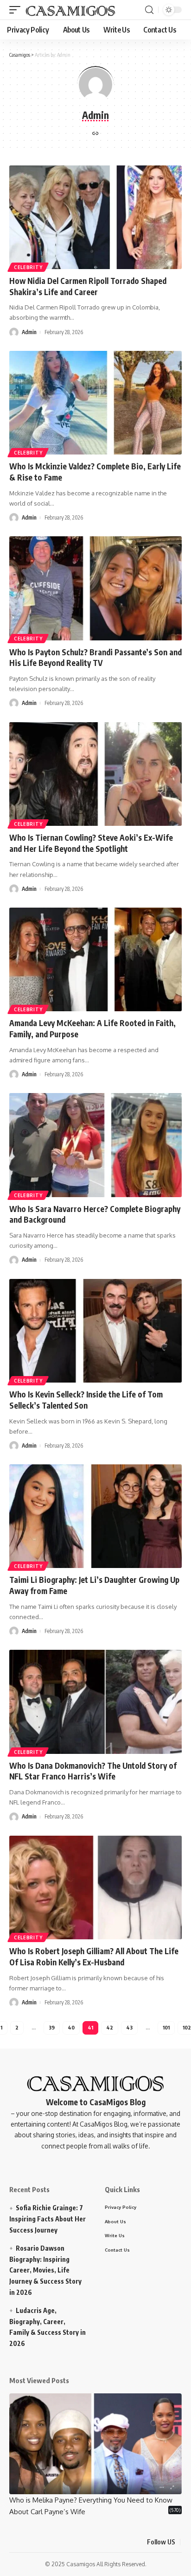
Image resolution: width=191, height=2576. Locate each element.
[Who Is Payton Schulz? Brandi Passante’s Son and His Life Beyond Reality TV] (95, 588)
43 (129, 2027)
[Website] (95, 134)
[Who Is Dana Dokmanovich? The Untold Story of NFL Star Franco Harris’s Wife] (95, 1702)
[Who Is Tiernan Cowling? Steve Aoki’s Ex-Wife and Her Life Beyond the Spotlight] (95, 774)
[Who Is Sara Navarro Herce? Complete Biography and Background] (95, 1145)
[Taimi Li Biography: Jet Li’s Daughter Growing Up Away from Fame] (95, 1516)
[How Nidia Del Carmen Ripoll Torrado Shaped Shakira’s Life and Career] (95, 217)
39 (52, 2027)
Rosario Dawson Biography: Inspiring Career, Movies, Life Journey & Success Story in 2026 (45, 2270)
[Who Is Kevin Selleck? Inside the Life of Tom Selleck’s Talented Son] (95, 1331)
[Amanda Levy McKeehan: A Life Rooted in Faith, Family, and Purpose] (95, 959)
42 (110, 2027)
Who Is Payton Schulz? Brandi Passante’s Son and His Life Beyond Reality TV (95, 658)
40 (71, 2027)
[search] (149, 10)
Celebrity (28, 267)
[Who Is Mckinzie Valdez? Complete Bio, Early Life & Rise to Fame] (95, 403)
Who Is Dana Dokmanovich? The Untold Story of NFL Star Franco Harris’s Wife (93, 1771)
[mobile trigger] (17, 10)
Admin (29, 332)
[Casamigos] (70, 10)
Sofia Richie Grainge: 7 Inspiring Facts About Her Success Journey (48, 2219)
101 (166, 2027)
